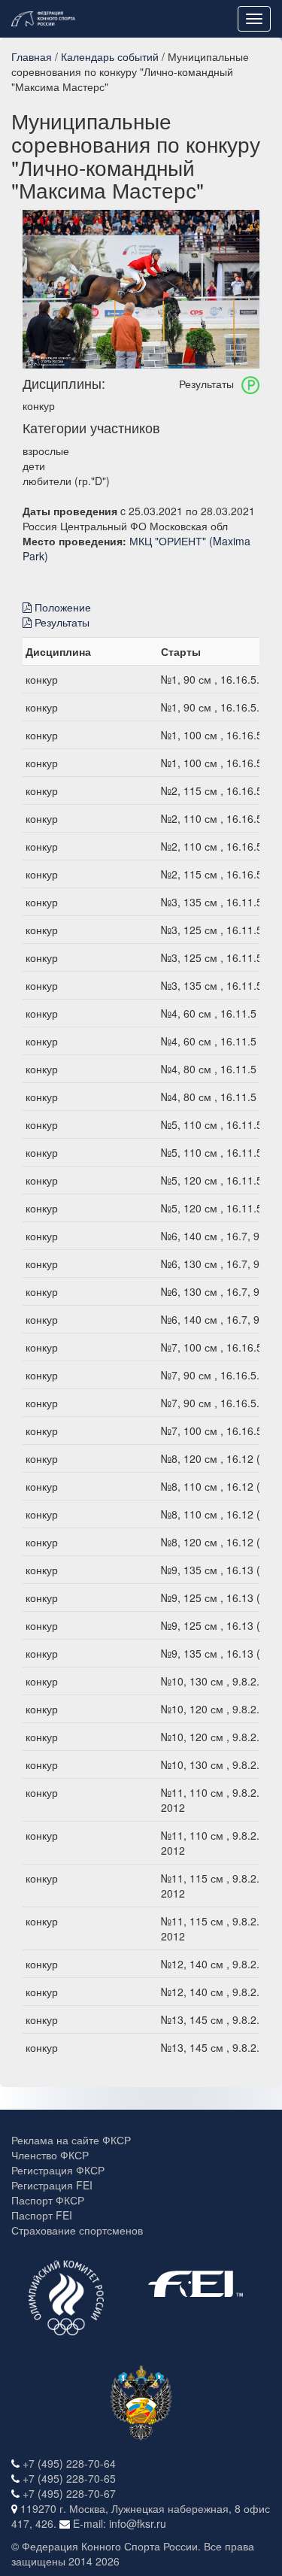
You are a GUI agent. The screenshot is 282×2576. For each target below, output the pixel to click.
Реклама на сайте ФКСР (71, 2140)
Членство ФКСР (50, 2155)
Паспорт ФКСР (48, 2200)
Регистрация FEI (52, 2185)
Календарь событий (110, 56)
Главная (32, 56)
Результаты (61, 622)
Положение (61, 607)
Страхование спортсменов (77, 2230)
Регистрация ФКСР (58, 2170)
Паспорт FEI (42, 2215)
